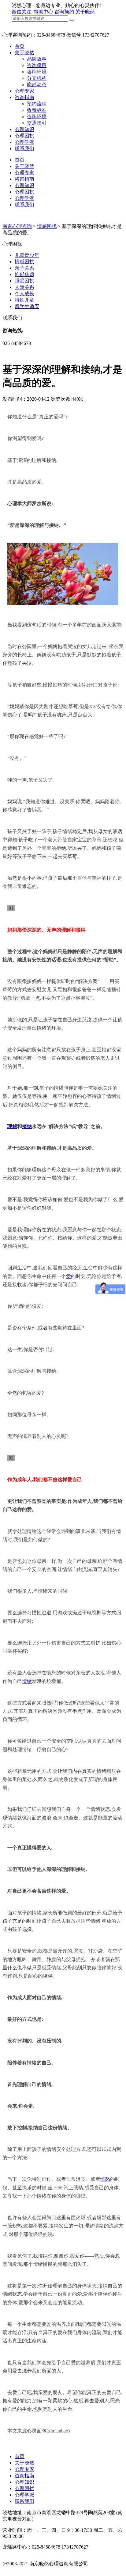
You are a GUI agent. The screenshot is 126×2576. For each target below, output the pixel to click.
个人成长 (24, 294)
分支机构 (37, 78)
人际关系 (24, 287)
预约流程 (37, 104)
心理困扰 (24, 136)
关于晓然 (85, 12)
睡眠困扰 (24, 281)
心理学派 (24, 142)
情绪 (27, 1681)
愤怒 (105, 2179)
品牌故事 (37, 59)
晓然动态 (37, 85)
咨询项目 (37, 65)
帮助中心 (43, 12)
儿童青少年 (27, 255)
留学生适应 (27, 306)
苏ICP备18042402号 (23, 2570)
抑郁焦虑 (24, 274)
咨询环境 (37, 72)
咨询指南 (24, 97)
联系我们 (24, 149)
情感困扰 (47, 226)
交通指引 (37, 123)
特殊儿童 (24, 300)
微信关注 (22, 12)
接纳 (27, 1126)
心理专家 (24, 91)
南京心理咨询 (17, 226)
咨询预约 (64, 12)
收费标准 (37, 110)
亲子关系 (24, 268)
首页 (20, 46)
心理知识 (24, 129)
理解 (12, 1126)
